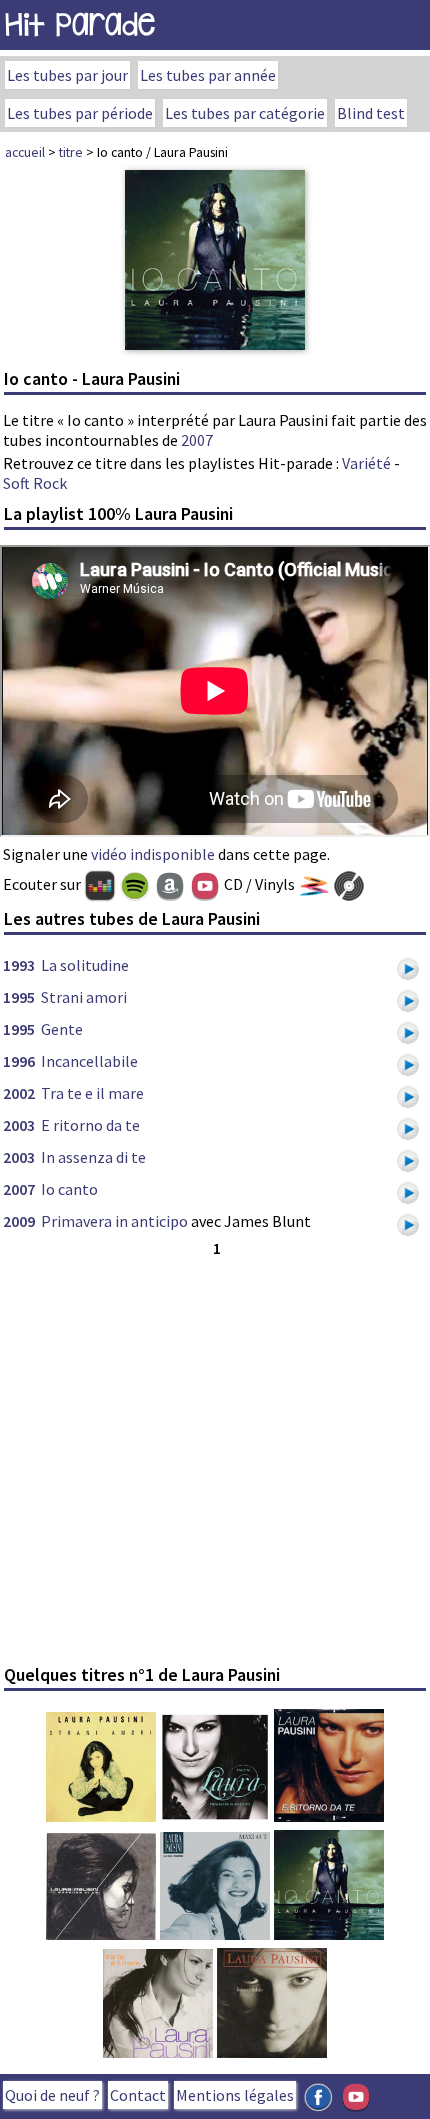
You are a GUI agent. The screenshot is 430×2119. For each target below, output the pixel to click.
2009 (19, 1221)
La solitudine (85, 965)
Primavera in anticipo (114, 1221)
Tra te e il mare (92, 1093)
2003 (19, 1125)
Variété (366, 463)
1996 (19, 1061)
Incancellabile (89, 1061)
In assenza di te (93, 1157)
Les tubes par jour (67, 75)
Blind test (371, 113)
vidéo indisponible (153, 854)
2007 (197, 440)
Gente (62, 1029)
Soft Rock (35, 483)
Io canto (69, 1189)
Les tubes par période (80, 113)
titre (71, 152)
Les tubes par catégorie (245, 113)
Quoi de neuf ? (52, 2095)
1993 (19, 965)
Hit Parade (80, 24)
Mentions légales (235, 2095)
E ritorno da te (90, 1125)
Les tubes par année (208, 75)
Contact (138, 2095)
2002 (19, 1093)
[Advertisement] (215, 1458)
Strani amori (84, 997)
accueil (25, 152)
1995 (19, 997)
